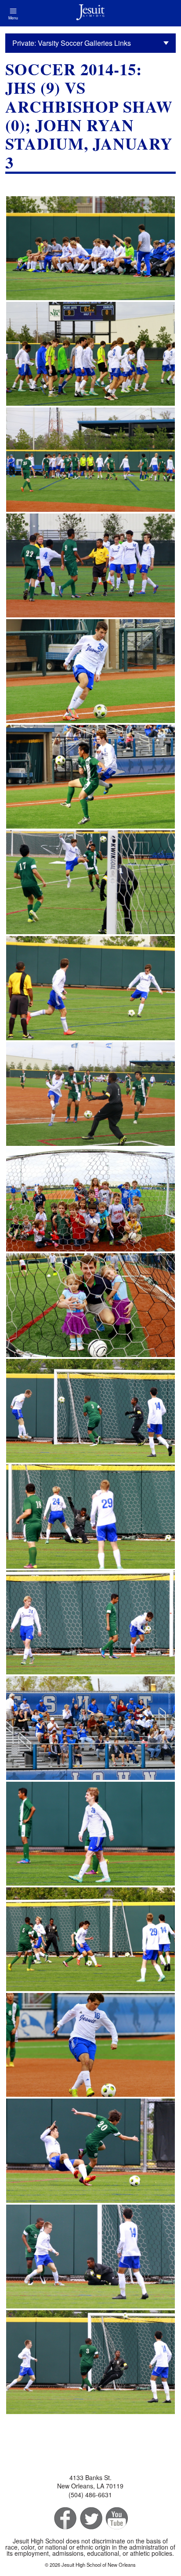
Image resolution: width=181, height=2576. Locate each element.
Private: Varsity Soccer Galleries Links (72, 43)
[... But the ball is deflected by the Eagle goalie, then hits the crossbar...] (90, 2362)
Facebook (64, 2519)
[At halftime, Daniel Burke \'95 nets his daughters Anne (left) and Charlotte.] (90, 1305)
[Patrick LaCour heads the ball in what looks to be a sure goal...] (90, 1411)
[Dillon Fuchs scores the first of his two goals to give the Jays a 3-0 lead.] (90, 1516)
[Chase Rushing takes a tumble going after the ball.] (90, 2150)
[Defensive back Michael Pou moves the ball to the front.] (90, 2045)
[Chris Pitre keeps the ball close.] (90, 671)
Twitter (90, 2519)
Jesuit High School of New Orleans (90, 13)
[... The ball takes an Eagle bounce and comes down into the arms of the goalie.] (90, 2257)
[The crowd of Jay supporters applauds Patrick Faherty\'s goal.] (90, 1728)
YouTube (116, 2519)
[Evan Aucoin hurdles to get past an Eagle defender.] (90, 777)
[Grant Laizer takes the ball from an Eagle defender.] (90, 882)
